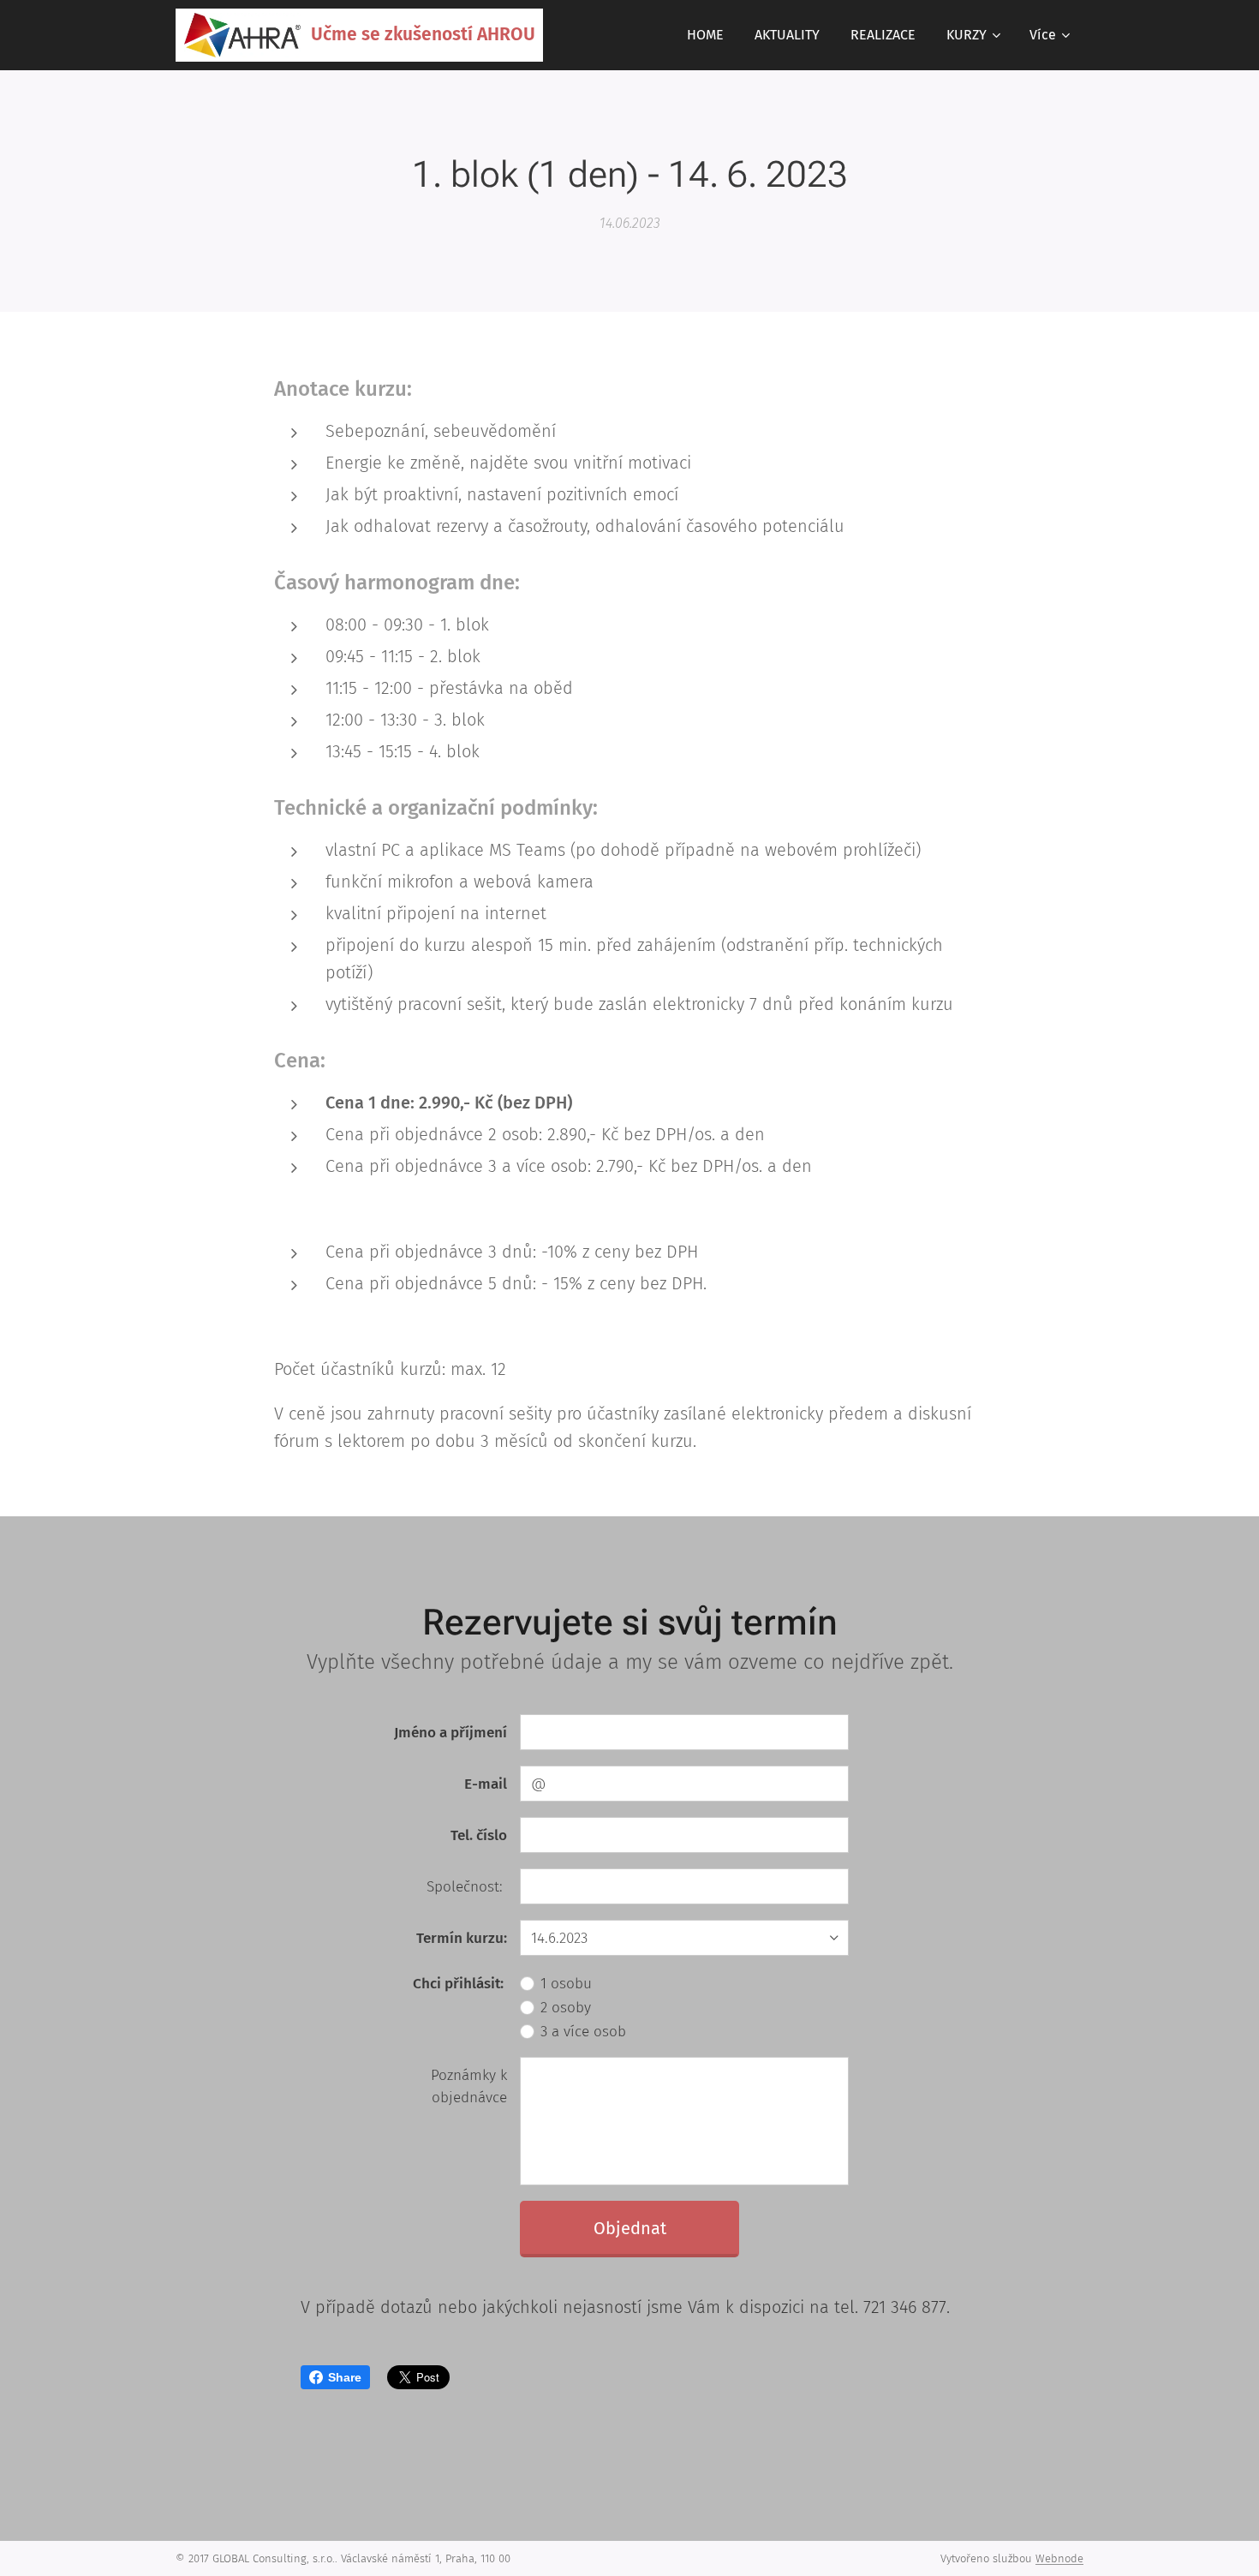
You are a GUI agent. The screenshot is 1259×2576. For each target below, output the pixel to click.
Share (345, 2377)
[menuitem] (705, 35)
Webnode (1059, 2558)
